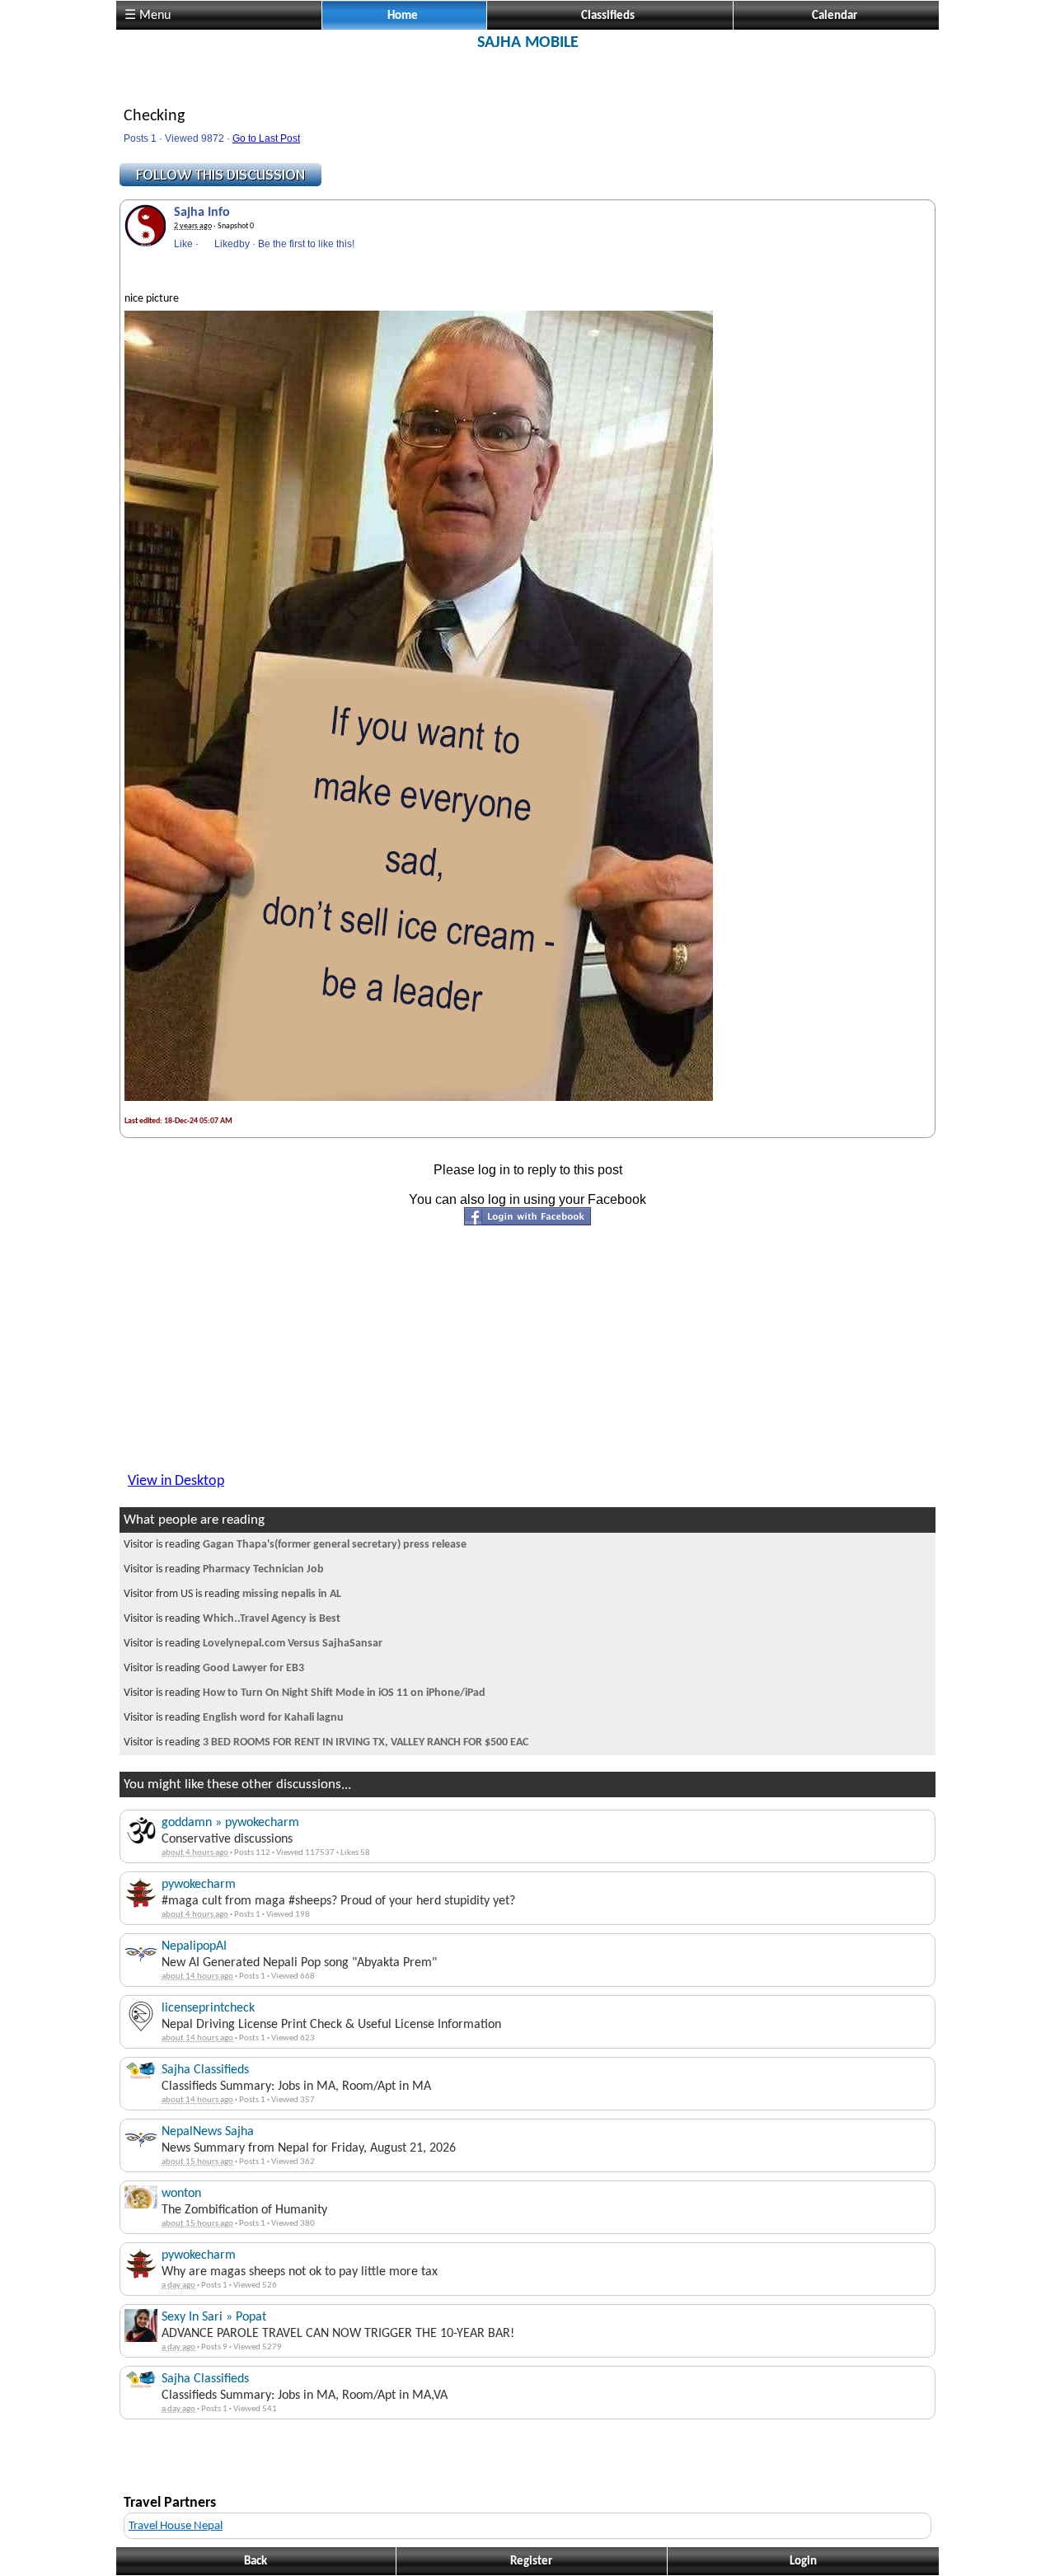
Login (803, 2562)
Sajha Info (202, 213)
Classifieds (608, 16)
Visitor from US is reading (232, 1594)
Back (256, 2562)
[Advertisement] (527, 89)
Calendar (835, 16)
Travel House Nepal (176, 2526)
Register (531, 2562)
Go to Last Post (266, 138)
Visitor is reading (295, 1545)
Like (183, 244)
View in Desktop (176, 1481)
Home (403, 16)
